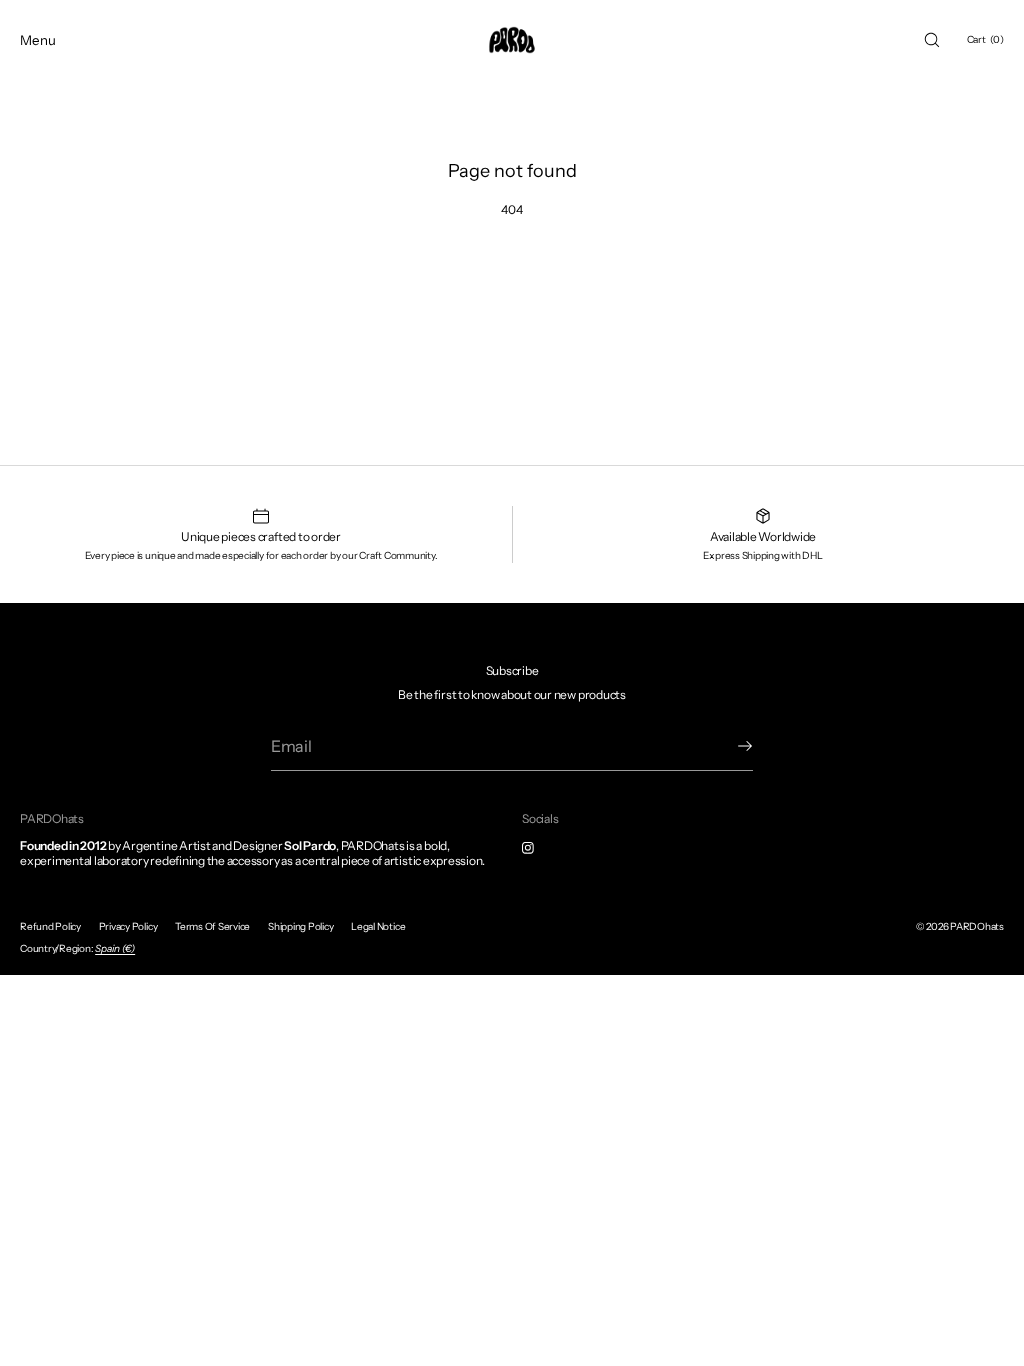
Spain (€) (115, 948)
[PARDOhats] (512, 40)
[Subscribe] (728, 746)
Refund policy (50, 926)
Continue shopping (512, 280)
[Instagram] (544, 848)
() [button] (985, 39)
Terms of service (212, 926)
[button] (932, 39)
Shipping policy (300, 926)
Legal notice (378, 926)
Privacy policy (128, 926)
